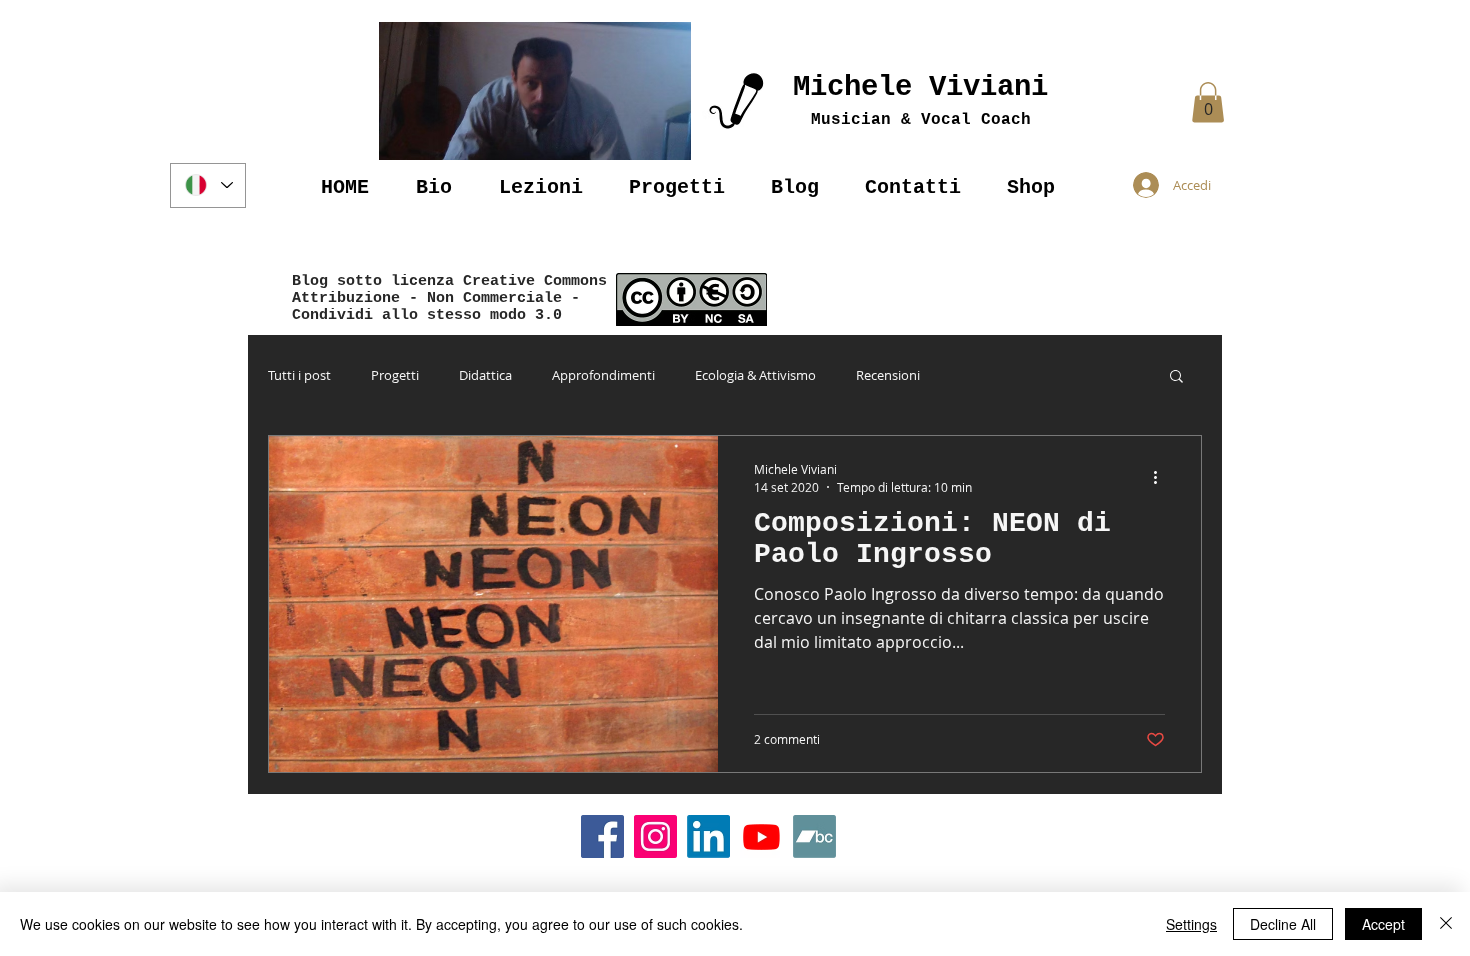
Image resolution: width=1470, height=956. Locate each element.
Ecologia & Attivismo (755, 375)
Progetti (395, 375)
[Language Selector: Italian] (208, 185)
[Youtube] (761, 836)
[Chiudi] (1446, 924)
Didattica (485, 375)
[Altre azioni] (1162, 477)
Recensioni (888, 375)
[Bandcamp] (814, 836)
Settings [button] (1191, 924)
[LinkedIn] (708, 836)
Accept (1383, 924)
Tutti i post (299, 375)
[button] (535, 91)
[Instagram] (655, 836)
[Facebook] (602, 836)
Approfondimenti (603, 375)
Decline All (1283, 924)
